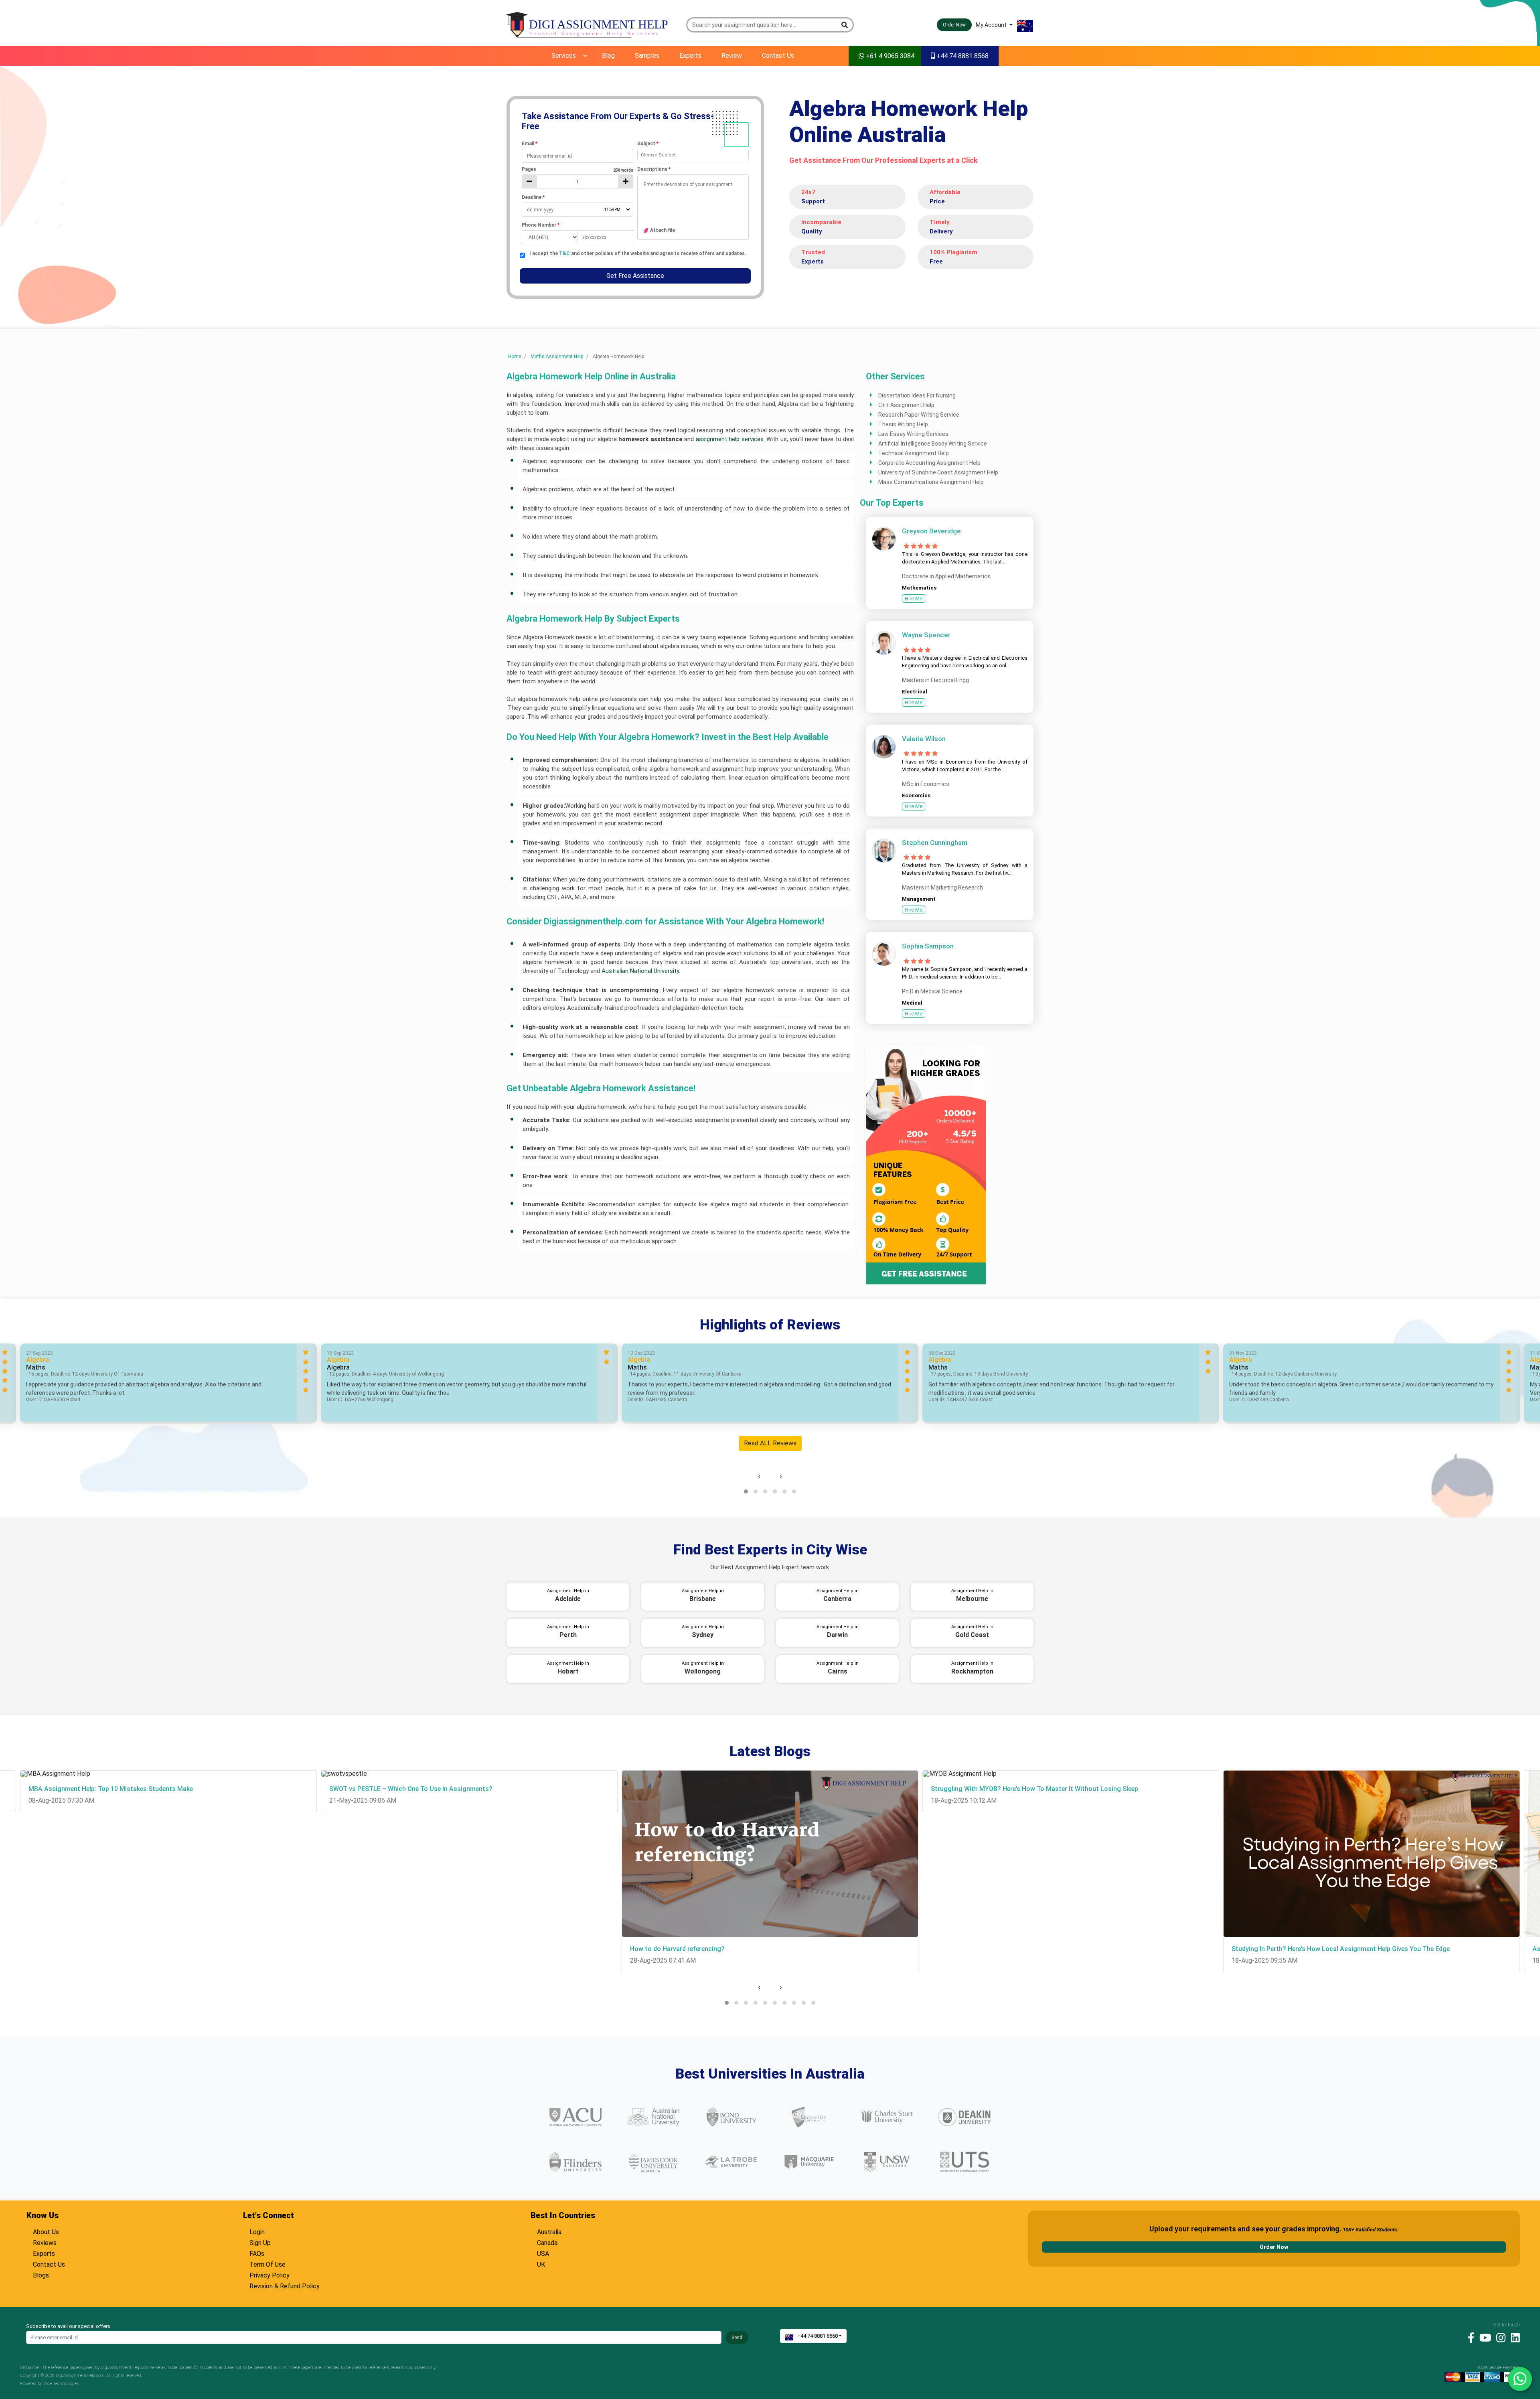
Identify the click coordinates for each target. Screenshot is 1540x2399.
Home (515, 357)
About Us (46, 2231)
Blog (608, 56)
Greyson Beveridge (931, 531)
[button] (845, 25)
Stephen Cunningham (935, 843)
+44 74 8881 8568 (962, 56)
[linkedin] (1513, 2337)
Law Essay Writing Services (913, 434)
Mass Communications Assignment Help (931, 482)
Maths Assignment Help (557, 357)
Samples (647, 56)
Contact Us (778, 56)
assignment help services (730, 439)
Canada (547, 2242)
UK (541, 2263)
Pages (577, 169)
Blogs (41, 2274)
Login (257, 2231)
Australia (549, 2231)
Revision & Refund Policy (285, 2285)
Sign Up (260, 2242)
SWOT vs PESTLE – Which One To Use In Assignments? (411, 1789)
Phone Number (541, 225)
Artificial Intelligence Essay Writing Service (933, 444)
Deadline (533, 197)
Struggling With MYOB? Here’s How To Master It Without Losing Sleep (1034, 1789)
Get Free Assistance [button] (635, 276)
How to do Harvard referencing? (677, 1949)
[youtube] (1483, 2337)
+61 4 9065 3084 (889, 56)
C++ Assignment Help (906, 405)
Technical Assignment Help (914, 453)
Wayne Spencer (926, 635)
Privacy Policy (269, 2274)
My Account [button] (992, 25)
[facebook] (1469, 2337)
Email (530, 144)
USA (543, 2253)
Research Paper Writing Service (919, 415)
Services (564, 56)
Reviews (45, 2242)
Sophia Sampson (928, 946)
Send (737, 2338)
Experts (690, 56)
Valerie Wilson (924, 739)
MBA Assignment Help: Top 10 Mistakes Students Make (111, 1789)
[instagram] (1499, 2337)
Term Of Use (267, 2263)
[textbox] (577, 156)
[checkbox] (522, 255)
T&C (565, 253)
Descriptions (654, 169)
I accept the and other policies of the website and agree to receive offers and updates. (638, 254)
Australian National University (640, 971)
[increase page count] (626, 181)
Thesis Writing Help (903, 424)
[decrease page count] (529, 181)
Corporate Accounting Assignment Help (929, 463)
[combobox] (693, 155)
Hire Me (914, 599)
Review (732, 56)
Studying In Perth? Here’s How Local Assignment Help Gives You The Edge (1341, 1949)
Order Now (1274, 2247)
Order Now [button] (954, 25)
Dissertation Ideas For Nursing (917, 395)
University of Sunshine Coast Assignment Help (938, 472)
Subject (648, 144)
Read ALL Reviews (770, 1443)
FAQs (257, 2253)
